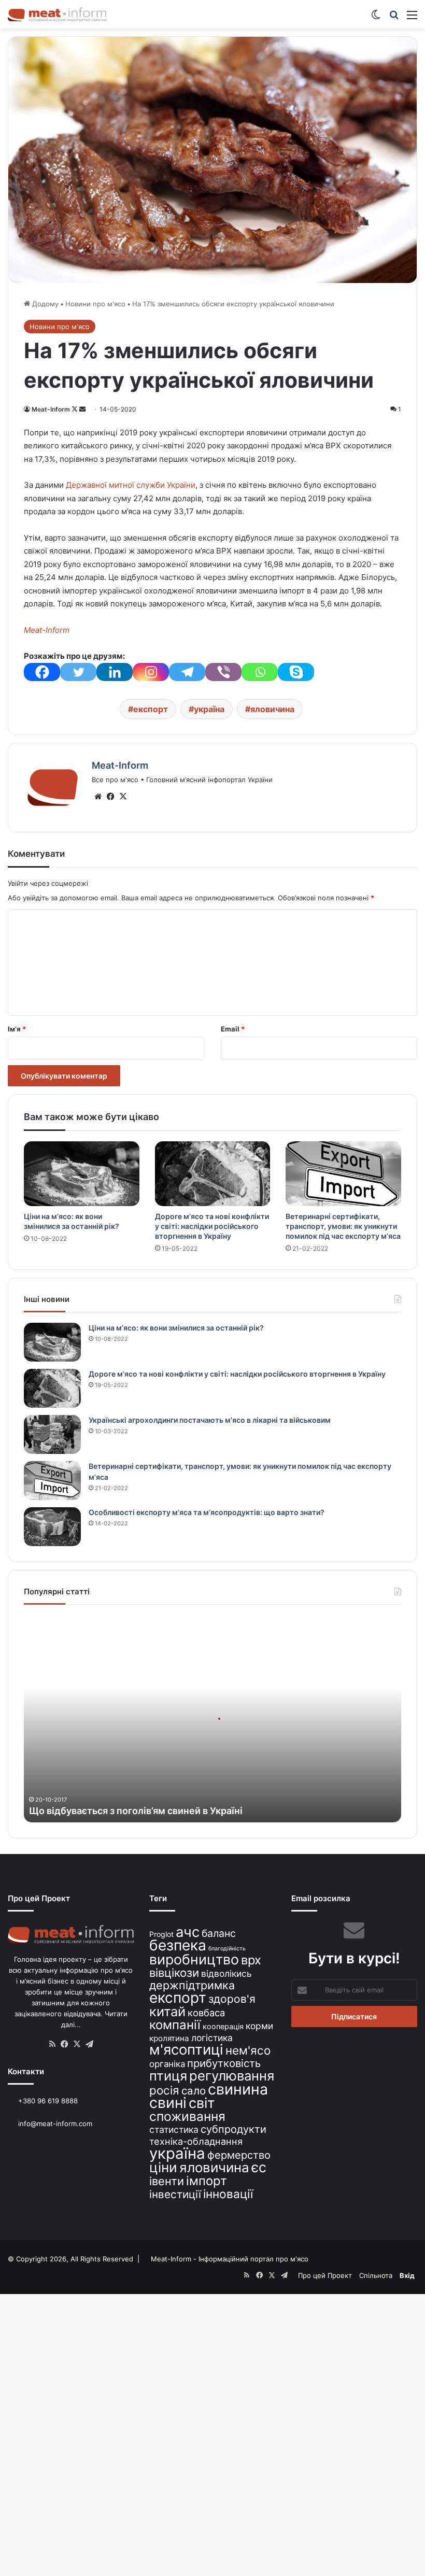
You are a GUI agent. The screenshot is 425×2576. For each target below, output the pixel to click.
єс (259, 2167)
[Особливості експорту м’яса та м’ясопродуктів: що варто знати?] (52, 1527)
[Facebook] (42, 672)
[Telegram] (187, 672)
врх (251, 1960)
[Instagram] (151, 672)
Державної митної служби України (131, 485)
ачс (188, 1932)
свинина (238, 2089)
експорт (151, 709)
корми (259, 2026)
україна (209, 709)
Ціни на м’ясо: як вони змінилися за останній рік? (176, 1328)
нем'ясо (248, 2050)
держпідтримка (192, 1985)
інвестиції (175, 2194)
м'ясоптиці (186, 2049)
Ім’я (17, 1029)
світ (202, 2103)
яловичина (272, 709)
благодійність (227, 1949)
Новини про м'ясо (95, 304)
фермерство (239, 2155)
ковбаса (206, 2013)
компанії (175, 2025)
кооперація (223, 2026)
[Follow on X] (75, 409)
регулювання (232, 2076)
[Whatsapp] (260, 672)
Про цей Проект (325, 2275)
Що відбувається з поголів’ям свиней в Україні (136, 1811)
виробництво (194, 1959)
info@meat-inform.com (54, 2124)
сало (194, 2091)
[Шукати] (394, 18)
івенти (167, 2181)
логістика (212, 2038)
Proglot (161, 1934)
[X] (123, 797)
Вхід (407, 2275)
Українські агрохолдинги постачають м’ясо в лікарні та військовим (210, 1420)
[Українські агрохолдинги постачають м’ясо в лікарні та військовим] (52, 1434)
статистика (174, 2129)
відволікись (226, 1973)
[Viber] (223, 672)
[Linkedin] (115, 672)
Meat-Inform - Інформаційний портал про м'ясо (230, 2259)
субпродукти (233, 2129)
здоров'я (232, 1999)
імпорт (207, 2181)
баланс (219, 1933)
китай (167, 2011)
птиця (168, 2076)
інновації (228, 2194)
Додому (44, 304)
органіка (167, 2064)
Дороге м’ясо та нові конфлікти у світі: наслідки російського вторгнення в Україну (212, 1226)
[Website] (98, 797)
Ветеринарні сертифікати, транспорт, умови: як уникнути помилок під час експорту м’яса (343, 1226)
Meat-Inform (51, 409)
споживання (187, 2116)
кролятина (169, 2038)
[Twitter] (78, 672)
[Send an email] (82, 409)
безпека (178, 1945)
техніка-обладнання (196, 2141)
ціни (163, 2167)
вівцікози (174, 1973)
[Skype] (296, 672)
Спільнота (376, 2275)
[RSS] (52, 2044)
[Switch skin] (376, 18)
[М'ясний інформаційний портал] (57, 14)
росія (164, 2090)
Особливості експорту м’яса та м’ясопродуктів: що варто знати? (207, 1512)
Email (233, 1029)
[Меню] (412, 18)
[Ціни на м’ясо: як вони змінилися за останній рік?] (82, 1174)
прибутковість (224, 2063)
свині (168, 2103)
